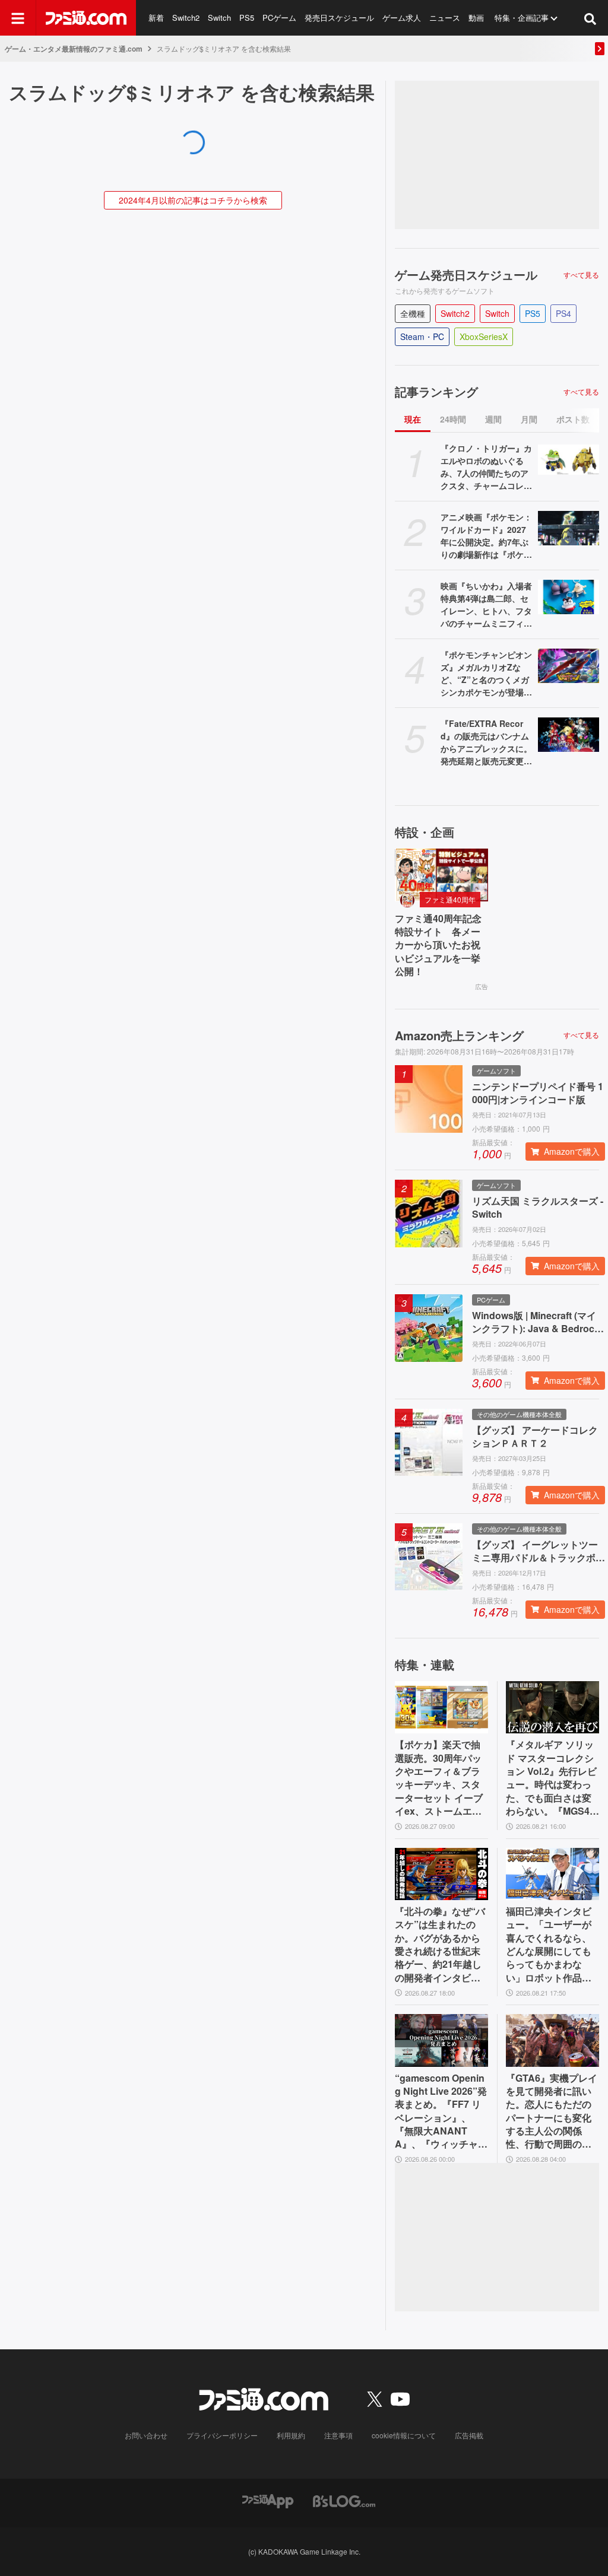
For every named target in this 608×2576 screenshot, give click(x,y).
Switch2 (186, 18)
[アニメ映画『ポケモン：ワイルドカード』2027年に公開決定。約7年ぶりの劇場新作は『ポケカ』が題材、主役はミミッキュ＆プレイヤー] (569, 528)
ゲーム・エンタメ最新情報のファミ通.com (74, 49)
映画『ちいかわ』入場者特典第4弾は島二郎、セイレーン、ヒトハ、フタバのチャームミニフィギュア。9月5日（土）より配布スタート (487, 605)
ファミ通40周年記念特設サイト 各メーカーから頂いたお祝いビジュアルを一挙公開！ (438, 945)
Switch (219, 18)
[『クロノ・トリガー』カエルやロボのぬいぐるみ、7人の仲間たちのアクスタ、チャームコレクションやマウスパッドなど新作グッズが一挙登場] (569, 459)
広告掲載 (469, 2435)
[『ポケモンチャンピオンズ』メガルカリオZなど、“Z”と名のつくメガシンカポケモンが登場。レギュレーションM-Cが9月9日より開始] (569, 666)
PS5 (247, 18)
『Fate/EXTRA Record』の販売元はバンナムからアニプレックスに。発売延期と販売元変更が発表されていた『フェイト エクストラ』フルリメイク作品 (486, 742)
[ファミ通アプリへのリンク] (268, 2500)
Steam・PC (422, 336)
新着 (156, 18)
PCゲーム (279, 18)
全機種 (413, 313)
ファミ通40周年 (450, 899)
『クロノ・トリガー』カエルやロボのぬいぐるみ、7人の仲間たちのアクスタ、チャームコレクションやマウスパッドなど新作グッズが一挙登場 (486, 467)
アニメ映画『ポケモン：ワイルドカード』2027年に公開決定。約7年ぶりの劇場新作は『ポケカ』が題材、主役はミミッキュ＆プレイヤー (486, 536)
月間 (529, 419)
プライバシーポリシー (222, 2435)
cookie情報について (404, 2435)
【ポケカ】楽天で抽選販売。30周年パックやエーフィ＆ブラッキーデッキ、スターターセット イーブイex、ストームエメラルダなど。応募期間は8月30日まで (439, 1778)
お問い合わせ (146, 2435)
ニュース (445, 18)
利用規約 (291, 2435)
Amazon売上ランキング (459, 1036)
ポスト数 (573, 419)
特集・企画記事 (522, 18)
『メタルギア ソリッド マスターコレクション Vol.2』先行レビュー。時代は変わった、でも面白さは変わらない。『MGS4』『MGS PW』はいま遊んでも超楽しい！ (552, 1778)
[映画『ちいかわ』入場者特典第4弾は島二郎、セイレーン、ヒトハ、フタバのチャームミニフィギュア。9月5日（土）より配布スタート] (569, 597)
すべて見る (581, 275)
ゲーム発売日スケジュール (466, 275)
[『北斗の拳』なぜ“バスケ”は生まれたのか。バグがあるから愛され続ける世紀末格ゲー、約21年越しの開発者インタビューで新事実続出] (441, 1874)
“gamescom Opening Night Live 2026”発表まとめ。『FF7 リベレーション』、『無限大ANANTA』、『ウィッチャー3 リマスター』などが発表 (441, 2111)
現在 (413, 419)
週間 (493, 419)
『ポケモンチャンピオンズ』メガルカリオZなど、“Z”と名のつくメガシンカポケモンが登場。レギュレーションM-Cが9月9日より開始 (486, 674)
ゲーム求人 (402, 18)
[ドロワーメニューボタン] (18, 18)
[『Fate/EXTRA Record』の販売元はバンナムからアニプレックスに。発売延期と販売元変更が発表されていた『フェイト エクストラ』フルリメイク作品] (569, 735)
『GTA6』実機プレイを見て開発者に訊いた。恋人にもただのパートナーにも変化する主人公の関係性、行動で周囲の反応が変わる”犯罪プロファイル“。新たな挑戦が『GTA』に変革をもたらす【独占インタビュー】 (552, 2111)
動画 (476, 18)
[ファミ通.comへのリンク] (86, 18)
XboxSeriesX (484, 336)
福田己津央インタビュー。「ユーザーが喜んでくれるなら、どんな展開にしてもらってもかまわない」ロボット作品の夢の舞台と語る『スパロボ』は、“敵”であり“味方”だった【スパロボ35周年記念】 (549, 1945)
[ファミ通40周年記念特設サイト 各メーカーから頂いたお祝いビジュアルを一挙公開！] (441, 875)
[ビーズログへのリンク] (344, 2500)
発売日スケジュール (339, 18)
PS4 (563, 313)
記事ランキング (436, 392)
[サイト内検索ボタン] (590, 18)
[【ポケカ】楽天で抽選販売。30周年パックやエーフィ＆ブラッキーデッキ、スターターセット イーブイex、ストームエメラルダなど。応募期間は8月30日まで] (441, 1707)
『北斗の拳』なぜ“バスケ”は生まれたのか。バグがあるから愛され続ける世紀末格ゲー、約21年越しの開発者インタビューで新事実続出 (440, 1945)
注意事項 (338, 2435)
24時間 (453, 419)
